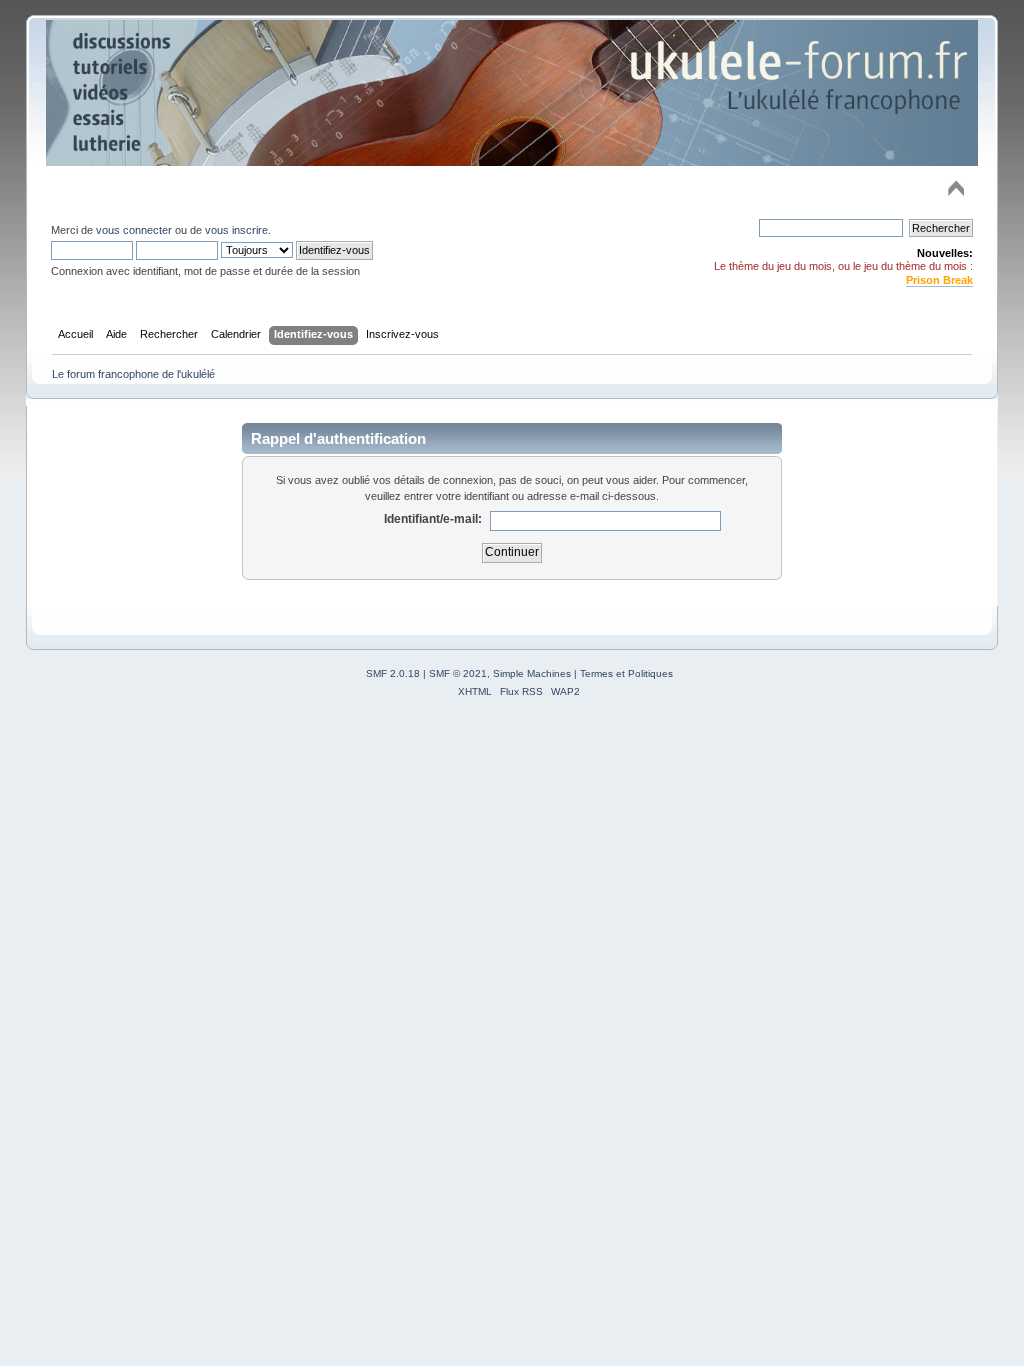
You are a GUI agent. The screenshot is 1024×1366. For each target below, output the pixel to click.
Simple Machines (532, 673)
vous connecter (134, 230)
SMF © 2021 (458, 673)
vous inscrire (236, 230)
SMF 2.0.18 (393, 673)
